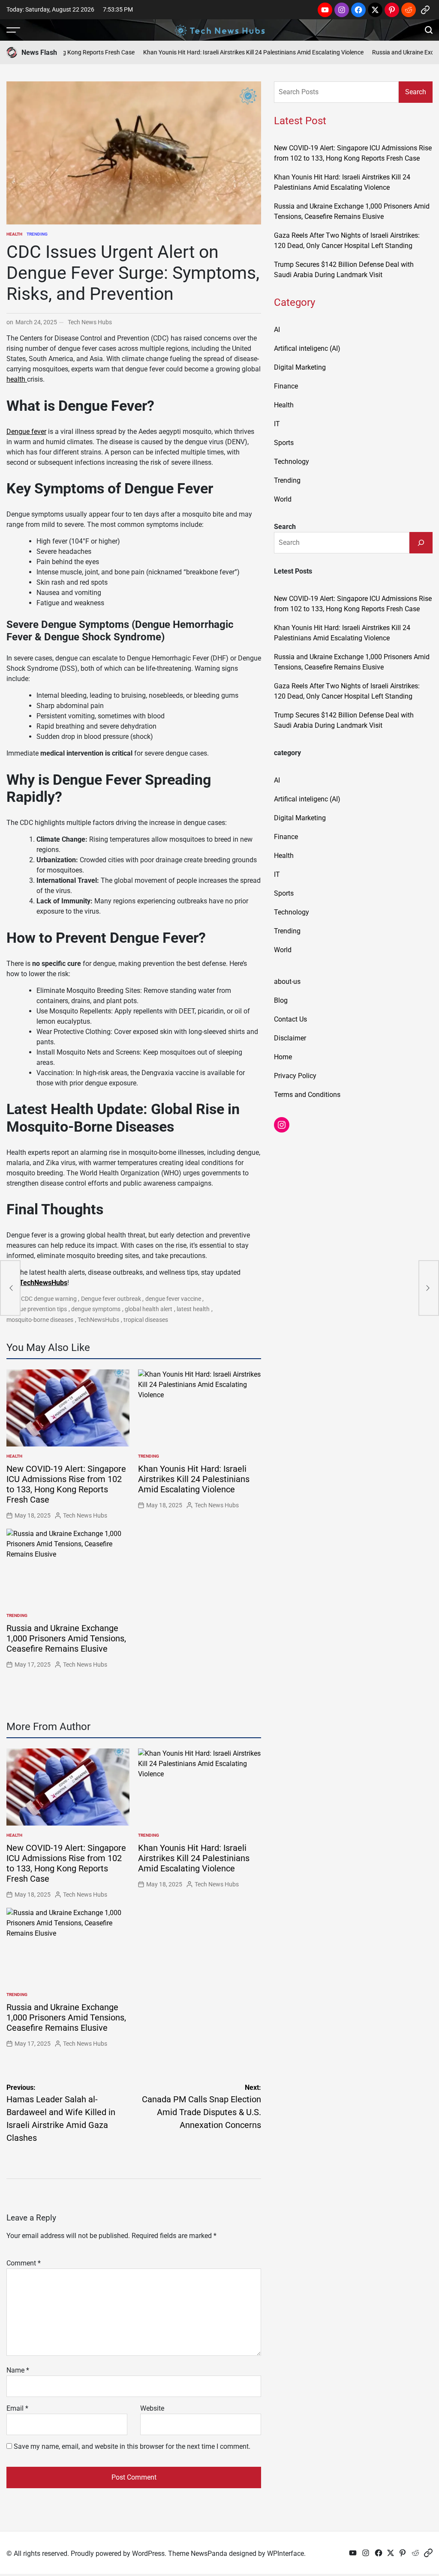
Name (18, 2370)
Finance (286, 386)
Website (152, 2408)
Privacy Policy (295, 1076)
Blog (281, 1000)
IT (277, 424)
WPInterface (286, 2554)
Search (416, 92)
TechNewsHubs (43, 1283)
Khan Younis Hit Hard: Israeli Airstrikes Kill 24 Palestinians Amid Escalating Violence (222, 52)
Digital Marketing (300, 367)
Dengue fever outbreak (111, 1299)
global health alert (149, 1309)
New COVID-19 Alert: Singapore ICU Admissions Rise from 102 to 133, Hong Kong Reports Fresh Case (66, 1484)
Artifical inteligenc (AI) (307, 348)
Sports (284, 443)
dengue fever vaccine (173, 1299)
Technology (292, 462)
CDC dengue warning (49, 1299)
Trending (37, 234)
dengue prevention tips (37, 1309)
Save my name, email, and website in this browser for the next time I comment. (132, 2446)
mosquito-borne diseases (40, 1320)
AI (277, 330)
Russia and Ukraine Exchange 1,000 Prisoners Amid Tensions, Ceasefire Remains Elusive (66, 1638)
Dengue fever (26, 432)
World (283, 499)
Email (17, 2408)
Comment (24, 2263)
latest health (193, 1309)
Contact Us (290, 1019)
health (17, 379)
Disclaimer (290, 1038)
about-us (287, 982)
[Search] (421, 543)
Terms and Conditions (307, 1095)
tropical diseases (146, 1320)
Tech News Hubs (90, 322)
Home (283, 1057)
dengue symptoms (96, 1309)
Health (14, 234)
